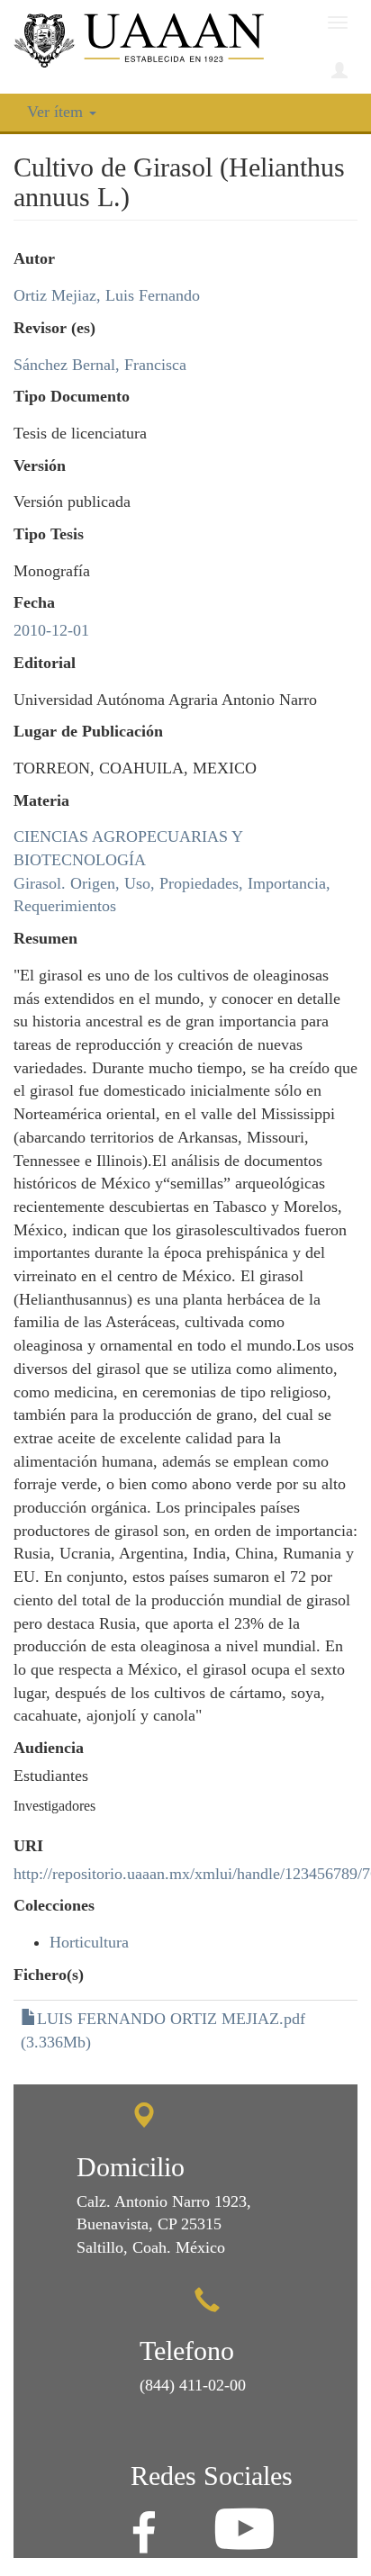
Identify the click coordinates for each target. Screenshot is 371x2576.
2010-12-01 (51, 630)
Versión (40, 465)
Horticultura (89, 1942)
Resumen (45, 938)
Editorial (45, 663)
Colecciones (54, 1905)
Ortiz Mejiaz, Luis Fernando (107, 295)
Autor (34, 258)
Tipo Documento (72, 396)
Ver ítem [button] (57, 112)
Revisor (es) (54, 328)
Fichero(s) (49, 1975)
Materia (41, 800)
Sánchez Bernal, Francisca (100, 365)
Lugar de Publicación (88, 731)
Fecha (34, 602)
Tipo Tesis (49, 534)
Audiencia (49, 1748)
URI (28, 1846)
